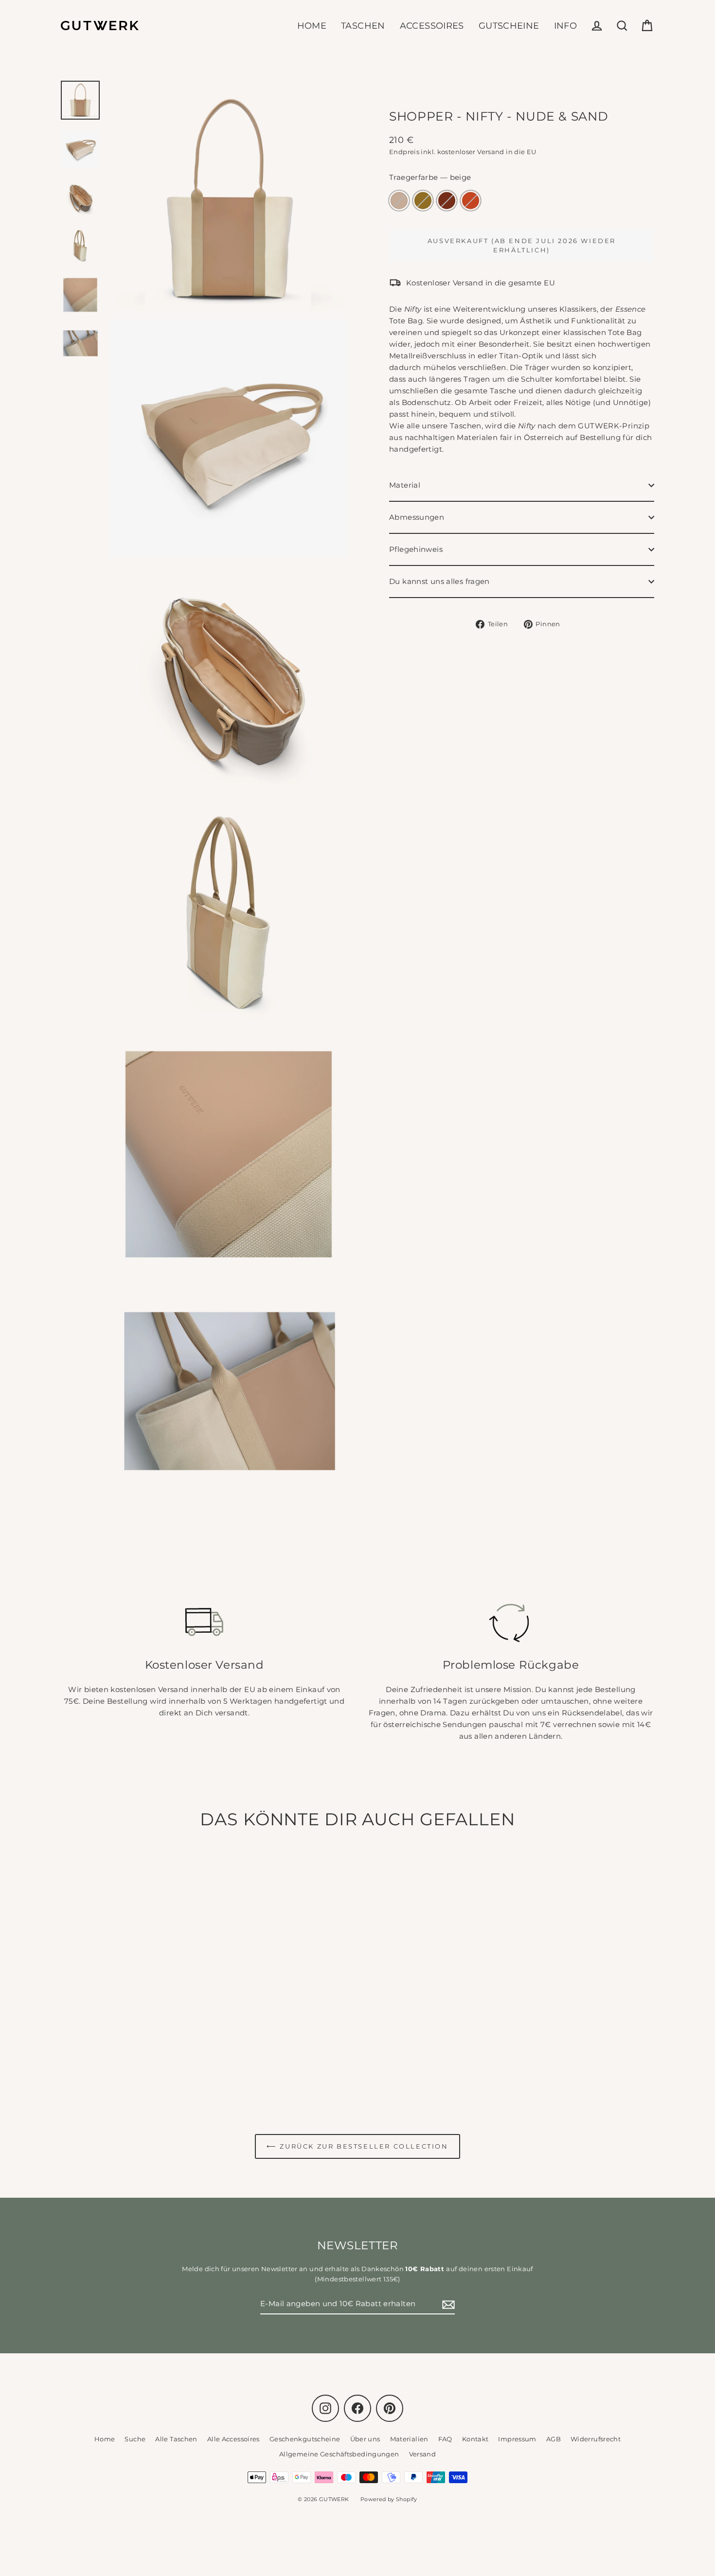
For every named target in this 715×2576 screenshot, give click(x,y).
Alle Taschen (176, 2439)
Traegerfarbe (430, 177)
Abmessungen (417, 517)
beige (399, 201)
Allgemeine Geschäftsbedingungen (339, 2454)
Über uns (365, 2439)
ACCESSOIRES (432, 26)
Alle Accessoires (233, 2439)
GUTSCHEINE (509, 26)
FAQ (445, 2439)
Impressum (517, 2439)
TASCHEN (363, 26)
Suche (135, 2439)
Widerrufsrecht (596, 2439)
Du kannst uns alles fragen (439, 581)
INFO (566, 26)
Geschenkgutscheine (305, 2439)
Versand (423, 2454)
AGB (554, 2439)
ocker (423, 201)
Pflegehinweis (416, 549)
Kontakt (475, 2439)
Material (405, 485)
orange (471, 201)
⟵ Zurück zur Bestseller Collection (357, 2146)
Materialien (409, 2439)
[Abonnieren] (447, 2304)
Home (105, 2439)
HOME (312, 26)
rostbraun (447, 201)
